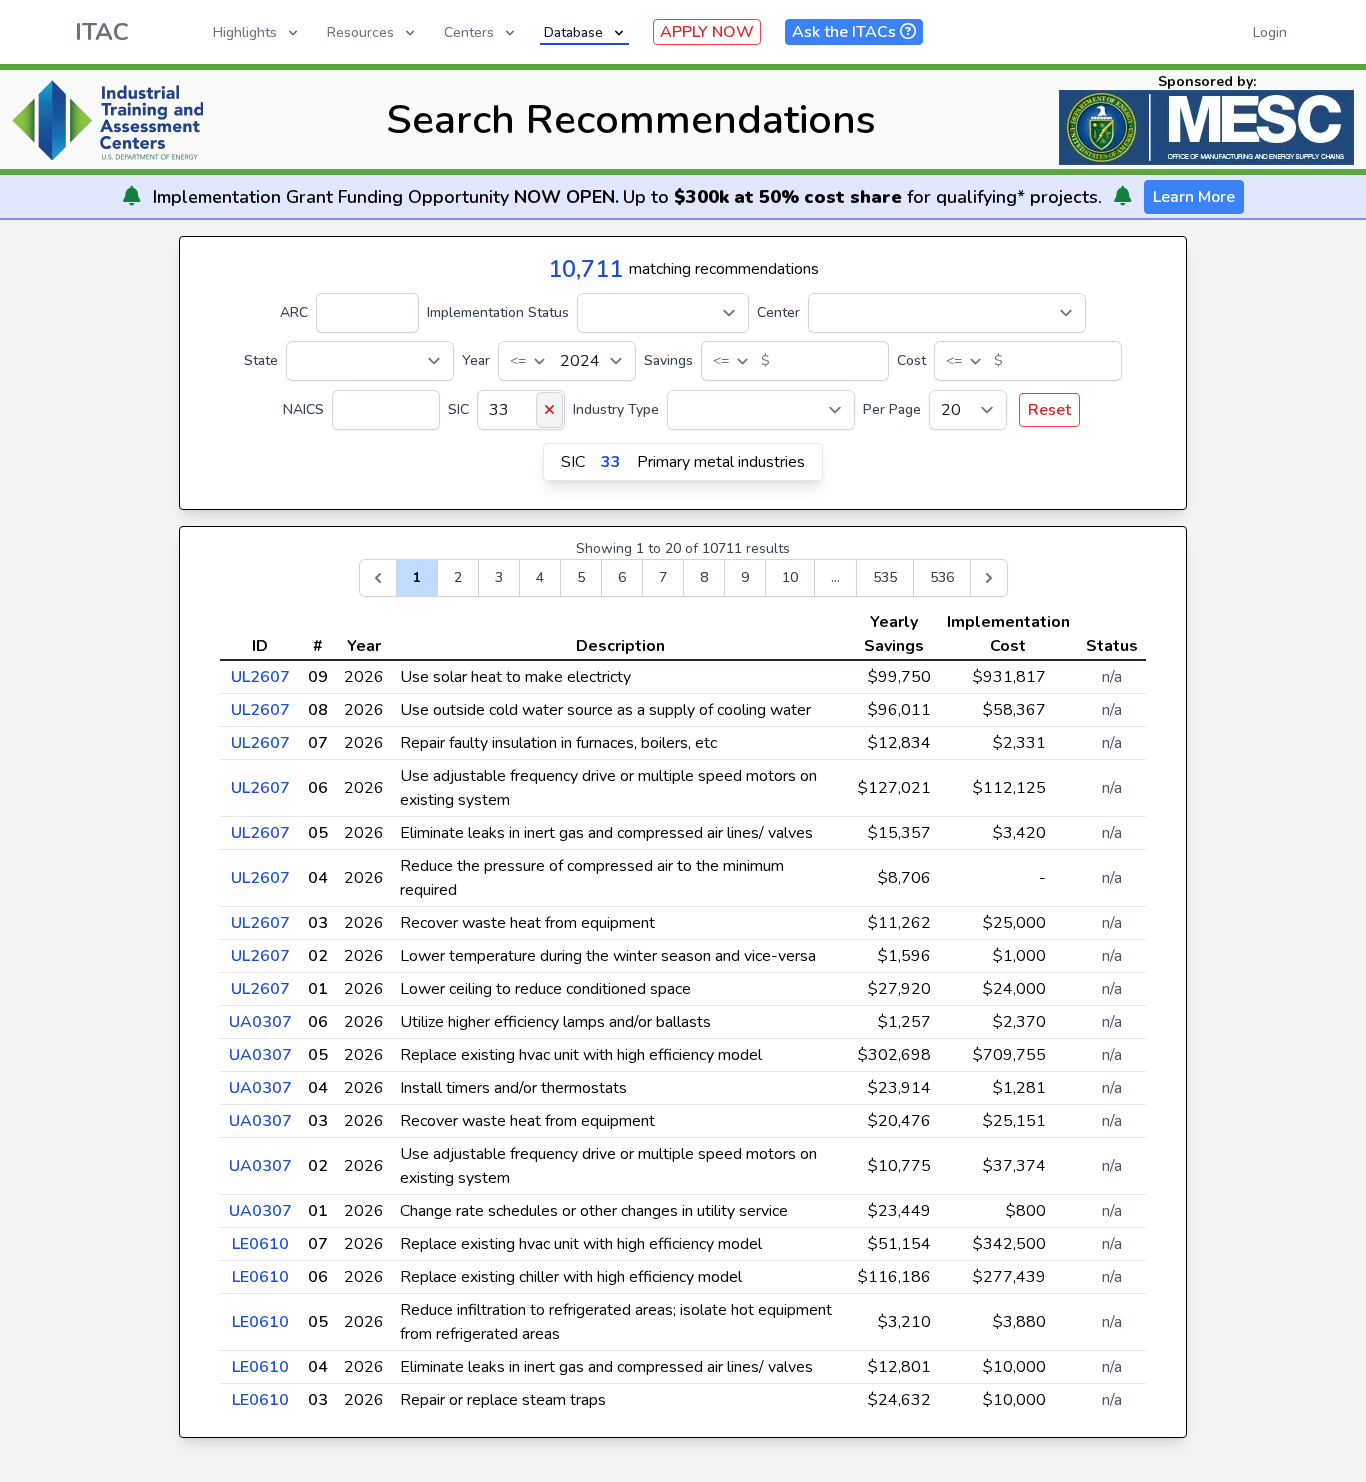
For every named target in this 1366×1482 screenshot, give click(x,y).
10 (790, 577)
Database (573, 32)
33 (611, 462)
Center (778, 312)
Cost (911, 360)
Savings (668, 360)
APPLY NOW (707, 32)
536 (942, 577)
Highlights (245, 32)
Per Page (892, 409)
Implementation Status (498, 312)
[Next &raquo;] (989, 578)
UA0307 (260, 1022)
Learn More (1194, 197)
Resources (360, 32)
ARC (294, 312)
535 (885, 577)
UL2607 (260, 677)
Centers (469, 32)
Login (1270, 32)
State (261, 360)
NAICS (303, 409)
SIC (458, 409)
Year (476, 360)
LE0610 (260, 1244)
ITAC (102, 32)
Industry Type (616, 409)
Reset (1049, 410)
